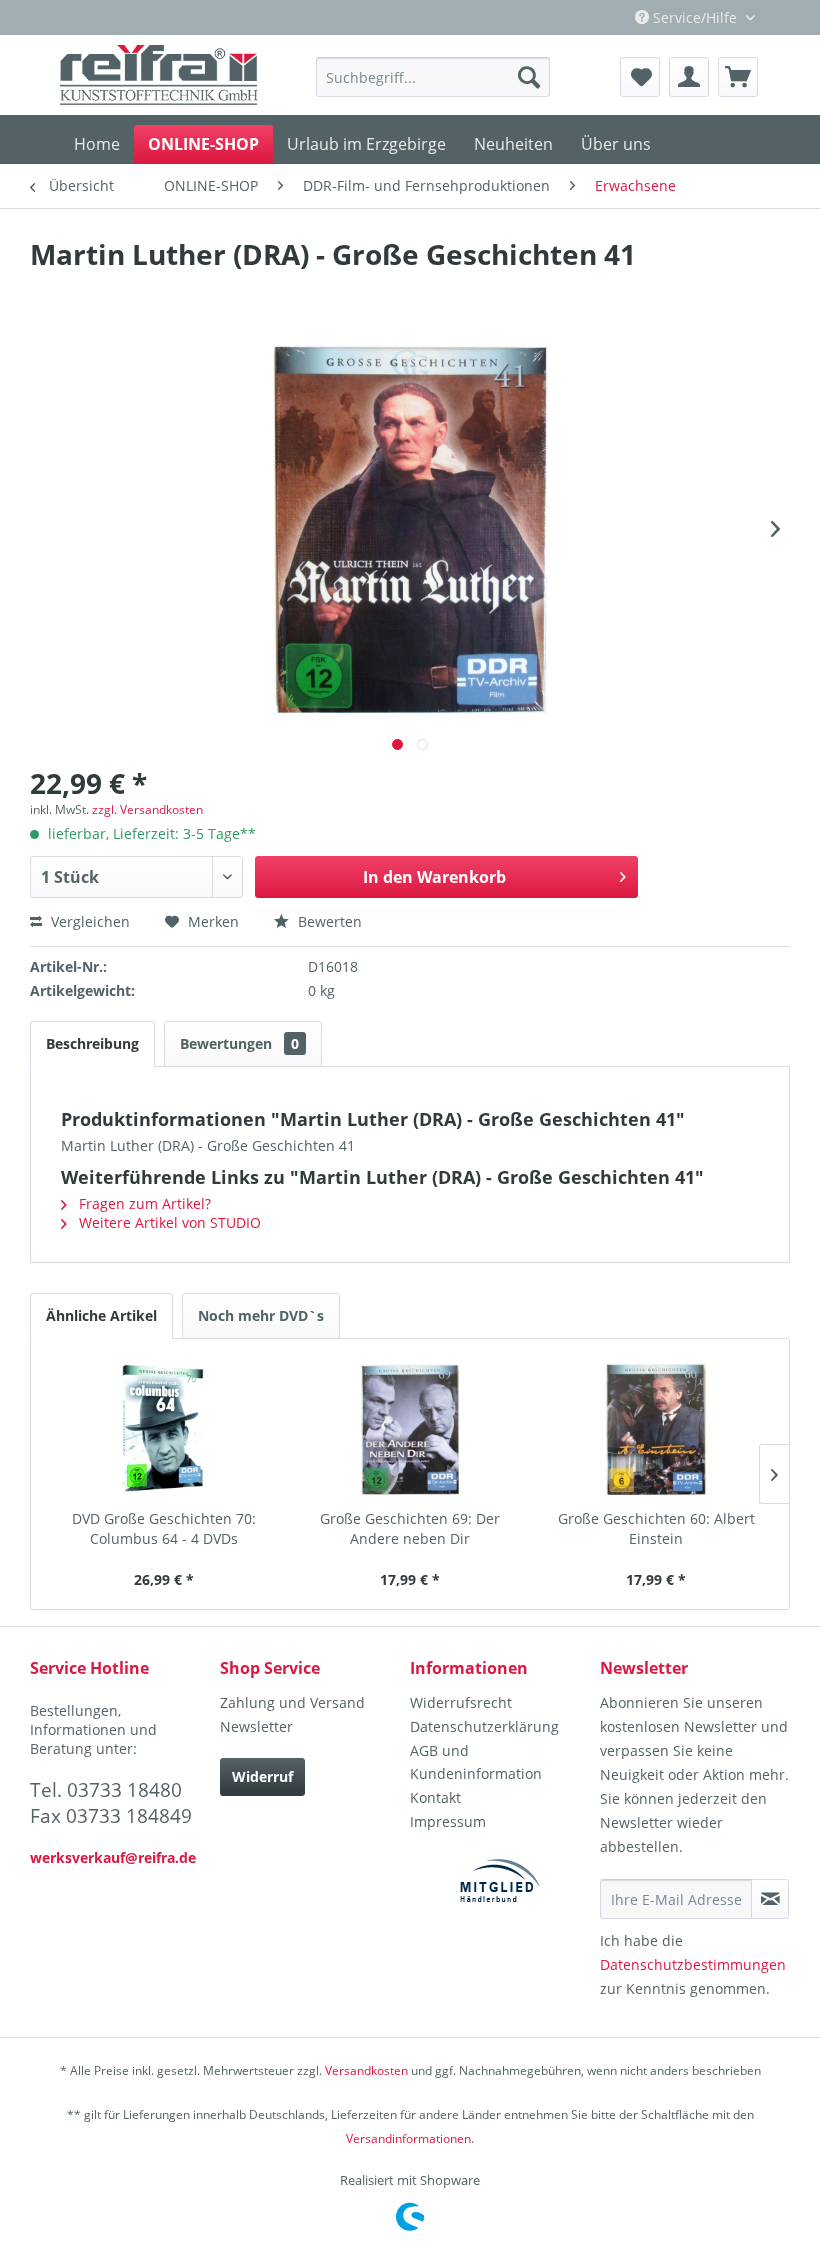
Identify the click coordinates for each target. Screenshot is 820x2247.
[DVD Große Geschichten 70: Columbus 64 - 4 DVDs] (164, 1429)
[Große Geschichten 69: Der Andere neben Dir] (410, 1429)
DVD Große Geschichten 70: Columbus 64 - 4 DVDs (164, 1528)
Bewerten (328, 921)
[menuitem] (433, 77)
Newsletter (256, 1726)
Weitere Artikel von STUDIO (168, 1222)
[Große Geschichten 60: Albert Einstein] (656, 1429)
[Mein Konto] (689, 77)
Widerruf (262, 1776)
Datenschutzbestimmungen (693, 1964)
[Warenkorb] (738, 77)
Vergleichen (88, 921)
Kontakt (435, 1797)
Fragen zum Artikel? (143, 1203)
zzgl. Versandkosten (147, 809)
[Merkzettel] (640, 77)
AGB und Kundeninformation (476, 1762)
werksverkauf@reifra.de (113, 1857)
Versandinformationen (408, 2138)
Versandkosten (366, 2070)
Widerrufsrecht (461, 1702)
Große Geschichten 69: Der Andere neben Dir (410, 1528)
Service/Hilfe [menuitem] (695, 17)
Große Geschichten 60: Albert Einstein (656, 1528)
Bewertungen (239, 1043)
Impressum (448, 1821)
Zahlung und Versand (292, 1702)
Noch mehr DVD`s (261, 1315)
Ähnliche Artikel (101, 1315)
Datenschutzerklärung (484, 1726)
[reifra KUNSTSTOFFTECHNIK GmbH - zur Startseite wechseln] (159, 75)
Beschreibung (92, 1043)
